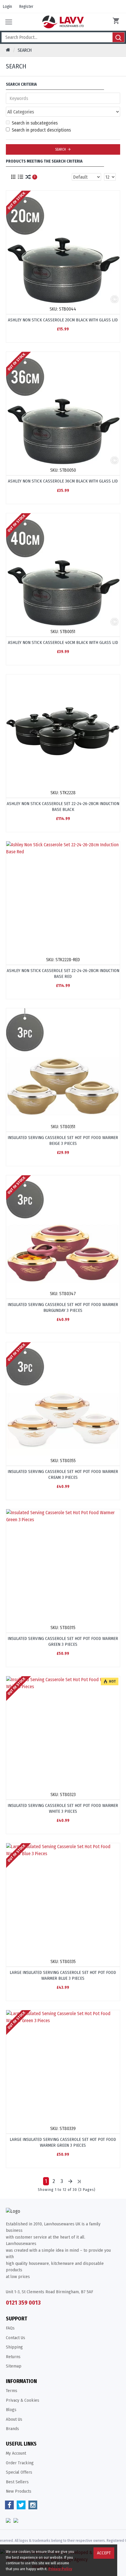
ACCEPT (104, 2553)
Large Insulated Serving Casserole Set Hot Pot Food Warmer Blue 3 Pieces (63, 1975)
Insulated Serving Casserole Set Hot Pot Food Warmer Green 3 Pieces (63, 1641)
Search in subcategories (35, 123)
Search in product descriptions (41, 130)
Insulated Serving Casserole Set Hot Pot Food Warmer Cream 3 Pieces (63, 1474)
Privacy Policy (60, 2569)
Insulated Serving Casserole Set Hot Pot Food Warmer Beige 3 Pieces (63, 1140)
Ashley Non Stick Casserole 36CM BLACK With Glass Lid (63, 481)
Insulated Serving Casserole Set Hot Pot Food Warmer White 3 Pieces (63, 1808)
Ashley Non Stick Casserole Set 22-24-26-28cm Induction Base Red (63, 973)
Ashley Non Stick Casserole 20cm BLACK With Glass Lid (63, 320)
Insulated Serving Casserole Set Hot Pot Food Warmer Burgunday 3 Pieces (63, 1307)
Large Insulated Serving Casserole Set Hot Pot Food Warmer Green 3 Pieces (63, 2142)
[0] (117, 22)
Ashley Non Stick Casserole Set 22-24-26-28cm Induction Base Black (63, 807)
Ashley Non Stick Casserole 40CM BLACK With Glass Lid (63, 642)
